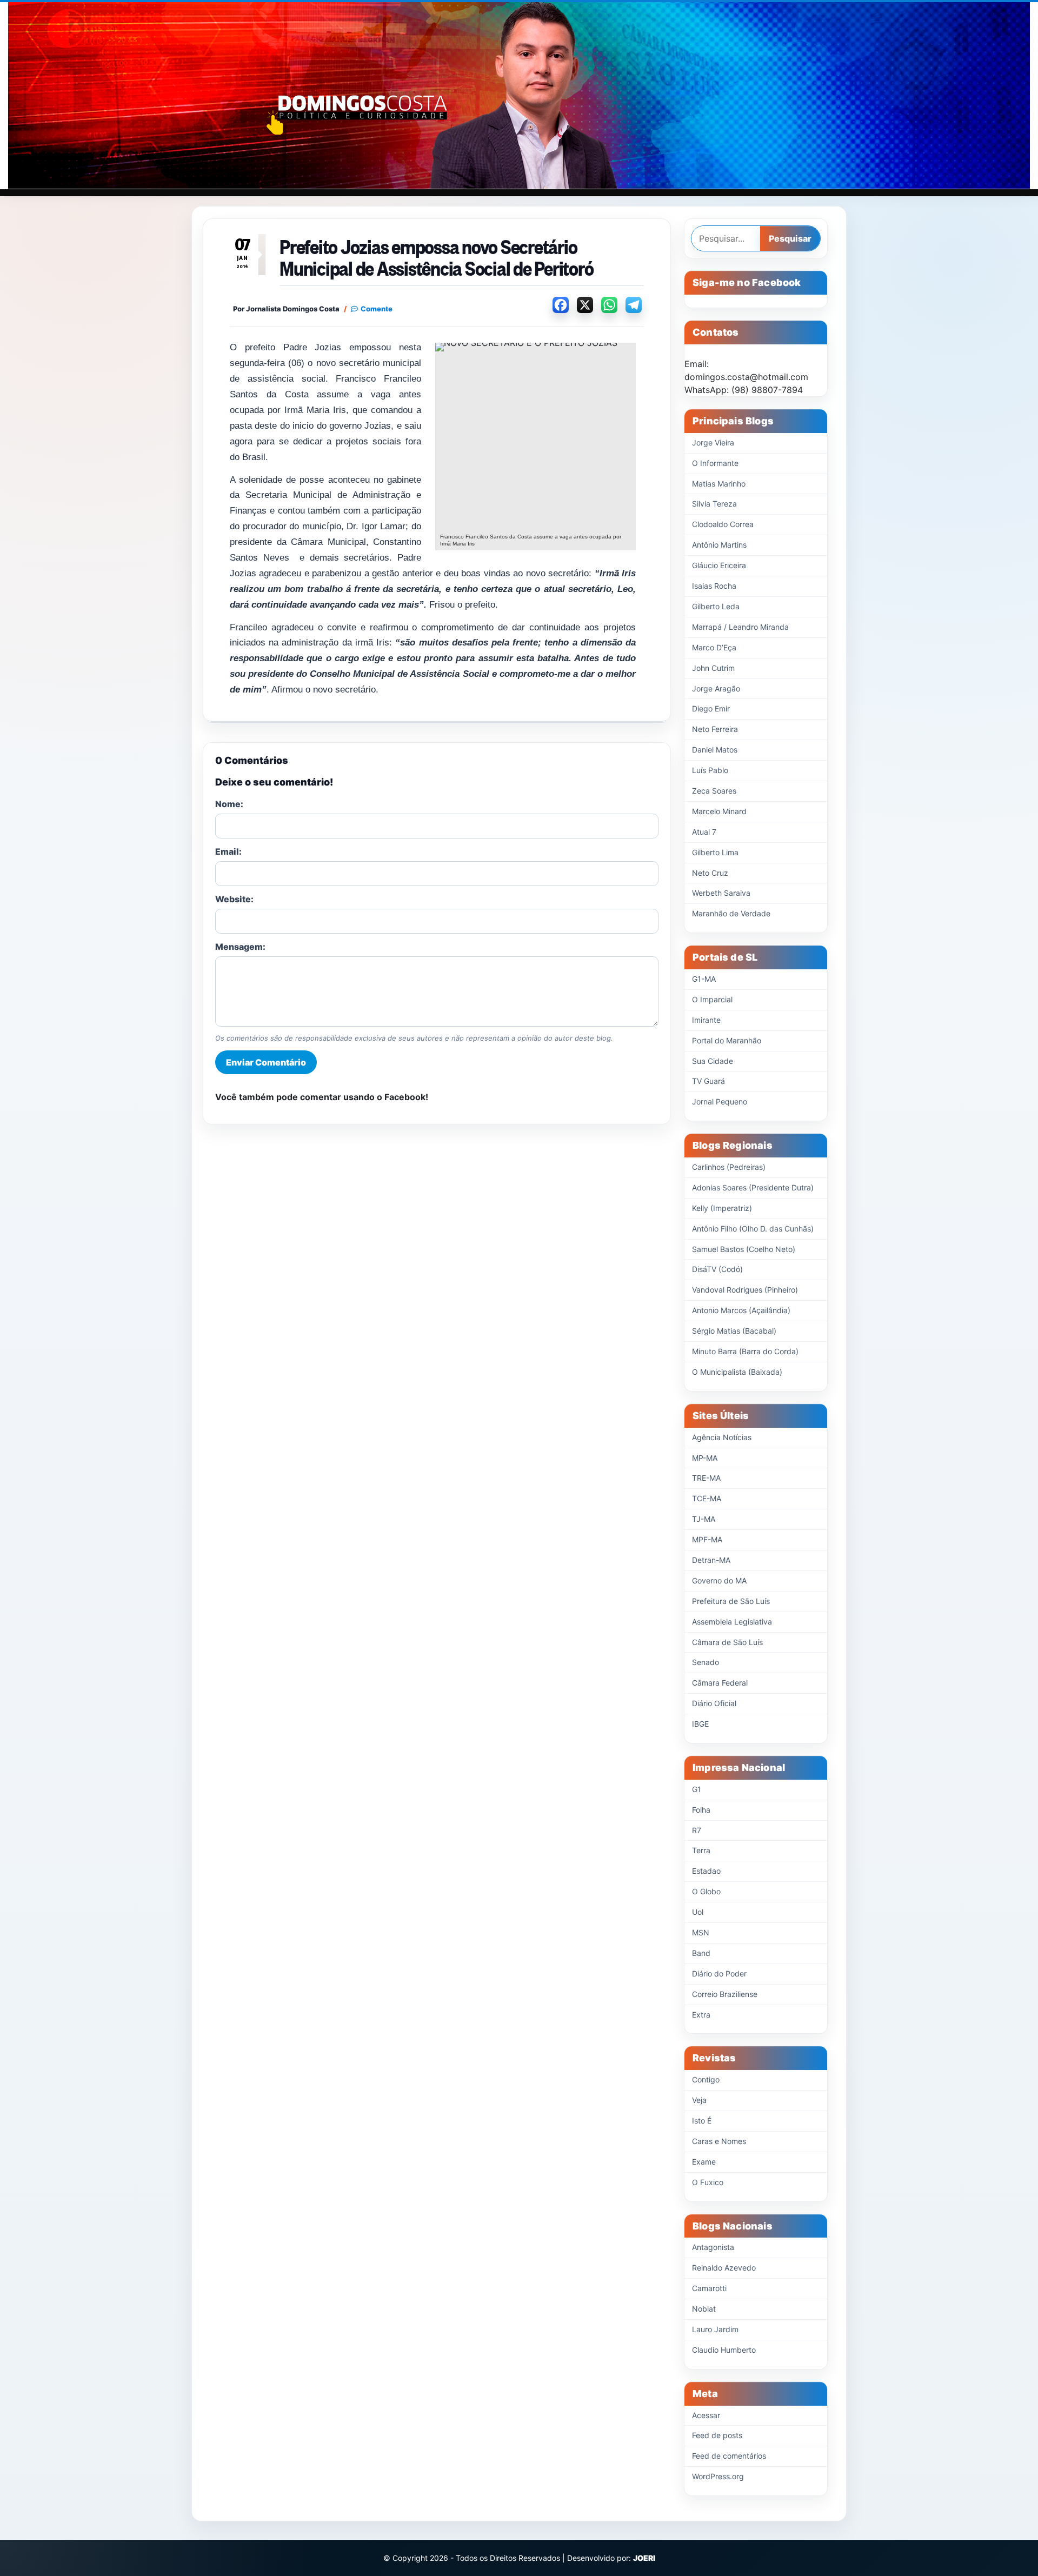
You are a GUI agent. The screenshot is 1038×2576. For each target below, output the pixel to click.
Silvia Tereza (714, 504)
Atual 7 (704, 832)
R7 (697, 1830)
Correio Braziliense (725, 1994)
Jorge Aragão (716, 688)
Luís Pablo (710, 770)
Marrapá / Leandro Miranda (740, 627)
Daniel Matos (715, 750)
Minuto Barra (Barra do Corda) (745, 1351)
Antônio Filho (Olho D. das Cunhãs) (753, 1229)
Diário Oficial (714, 1703)
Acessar (706, 2415)
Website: (234, 899)
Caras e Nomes (719, 2141)
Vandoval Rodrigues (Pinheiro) (745, 1290)
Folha (701, 1810)
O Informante (715, 463)
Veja (699, 2100)
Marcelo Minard (719, 811)
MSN (701, 1932)
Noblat (704, 2309)
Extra (701, 2015)
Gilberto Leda (716, 606)
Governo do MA (719, 1580)
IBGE (700, 1724)
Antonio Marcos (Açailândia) (741, 1310)
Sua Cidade (713, 1061)
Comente (377, 309)
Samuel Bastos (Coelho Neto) (744, 1249)
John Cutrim (713, 668)
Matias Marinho (719, 484)
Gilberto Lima (715, 852)
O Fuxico (708, 2182)
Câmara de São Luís (727, 1642)
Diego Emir (711, 708)
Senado (706, 1662)
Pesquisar (790, 238)
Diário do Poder (719, 1973)
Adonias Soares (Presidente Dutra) (753, 1187)
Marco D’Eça (714, 647)
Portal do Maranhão (727, 1040)
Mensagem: (240, 947)
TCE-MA (707, 1498)
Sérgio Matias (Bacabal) (734, 1331)
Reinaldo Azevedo (724, 2268)
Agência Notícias (722, 1437)
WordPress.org (718, 2476)
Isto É (702, 2121)
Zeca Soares (714, 791)
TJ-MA (704, 1519)
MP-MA (705, 1458)
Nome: (229, 804)
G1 (697, 1789)
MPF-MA (707, 1539)
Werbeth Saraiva (721, 893)
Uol (698, 1912)
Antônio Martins (719, 545)
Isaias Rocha (714, 586)
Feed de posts (717, 2435)
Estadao (706, 1871)
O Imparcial (712, 999)
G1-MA (704, 979)
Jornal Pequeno (720, 1101)
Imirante (706, 1020)
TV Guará (708, 1081)
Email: (228, 851)
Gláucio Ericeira (719, 565)
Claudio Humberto (724, 2350)
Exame (704, 2162)
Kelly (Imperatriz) (722, 1208)
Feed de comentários (729, 2456)
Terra (701, 1850)
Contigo (706, 2079)
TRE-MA (706, 1478)
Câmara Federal (720, 1683)
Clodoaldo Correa (723, 524)
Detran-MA (711, 1560)
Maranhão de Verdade (731, 913)
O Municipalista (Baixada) (737, 1372)
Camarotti (709, 2288)
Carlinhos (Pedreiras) (729, 1167)
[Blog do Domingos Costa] (519, 95)
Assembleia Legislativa (732, 1622)
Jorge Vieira (713, 442)
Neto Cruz (710, 873)
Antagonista (713, 2247)
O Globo (706, 1891)
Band (701, 1953)
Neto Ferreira (715, 729)
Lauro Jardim (715, 2329)
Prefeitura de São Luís (731, 1601)
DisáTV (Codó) (717, 1269)
